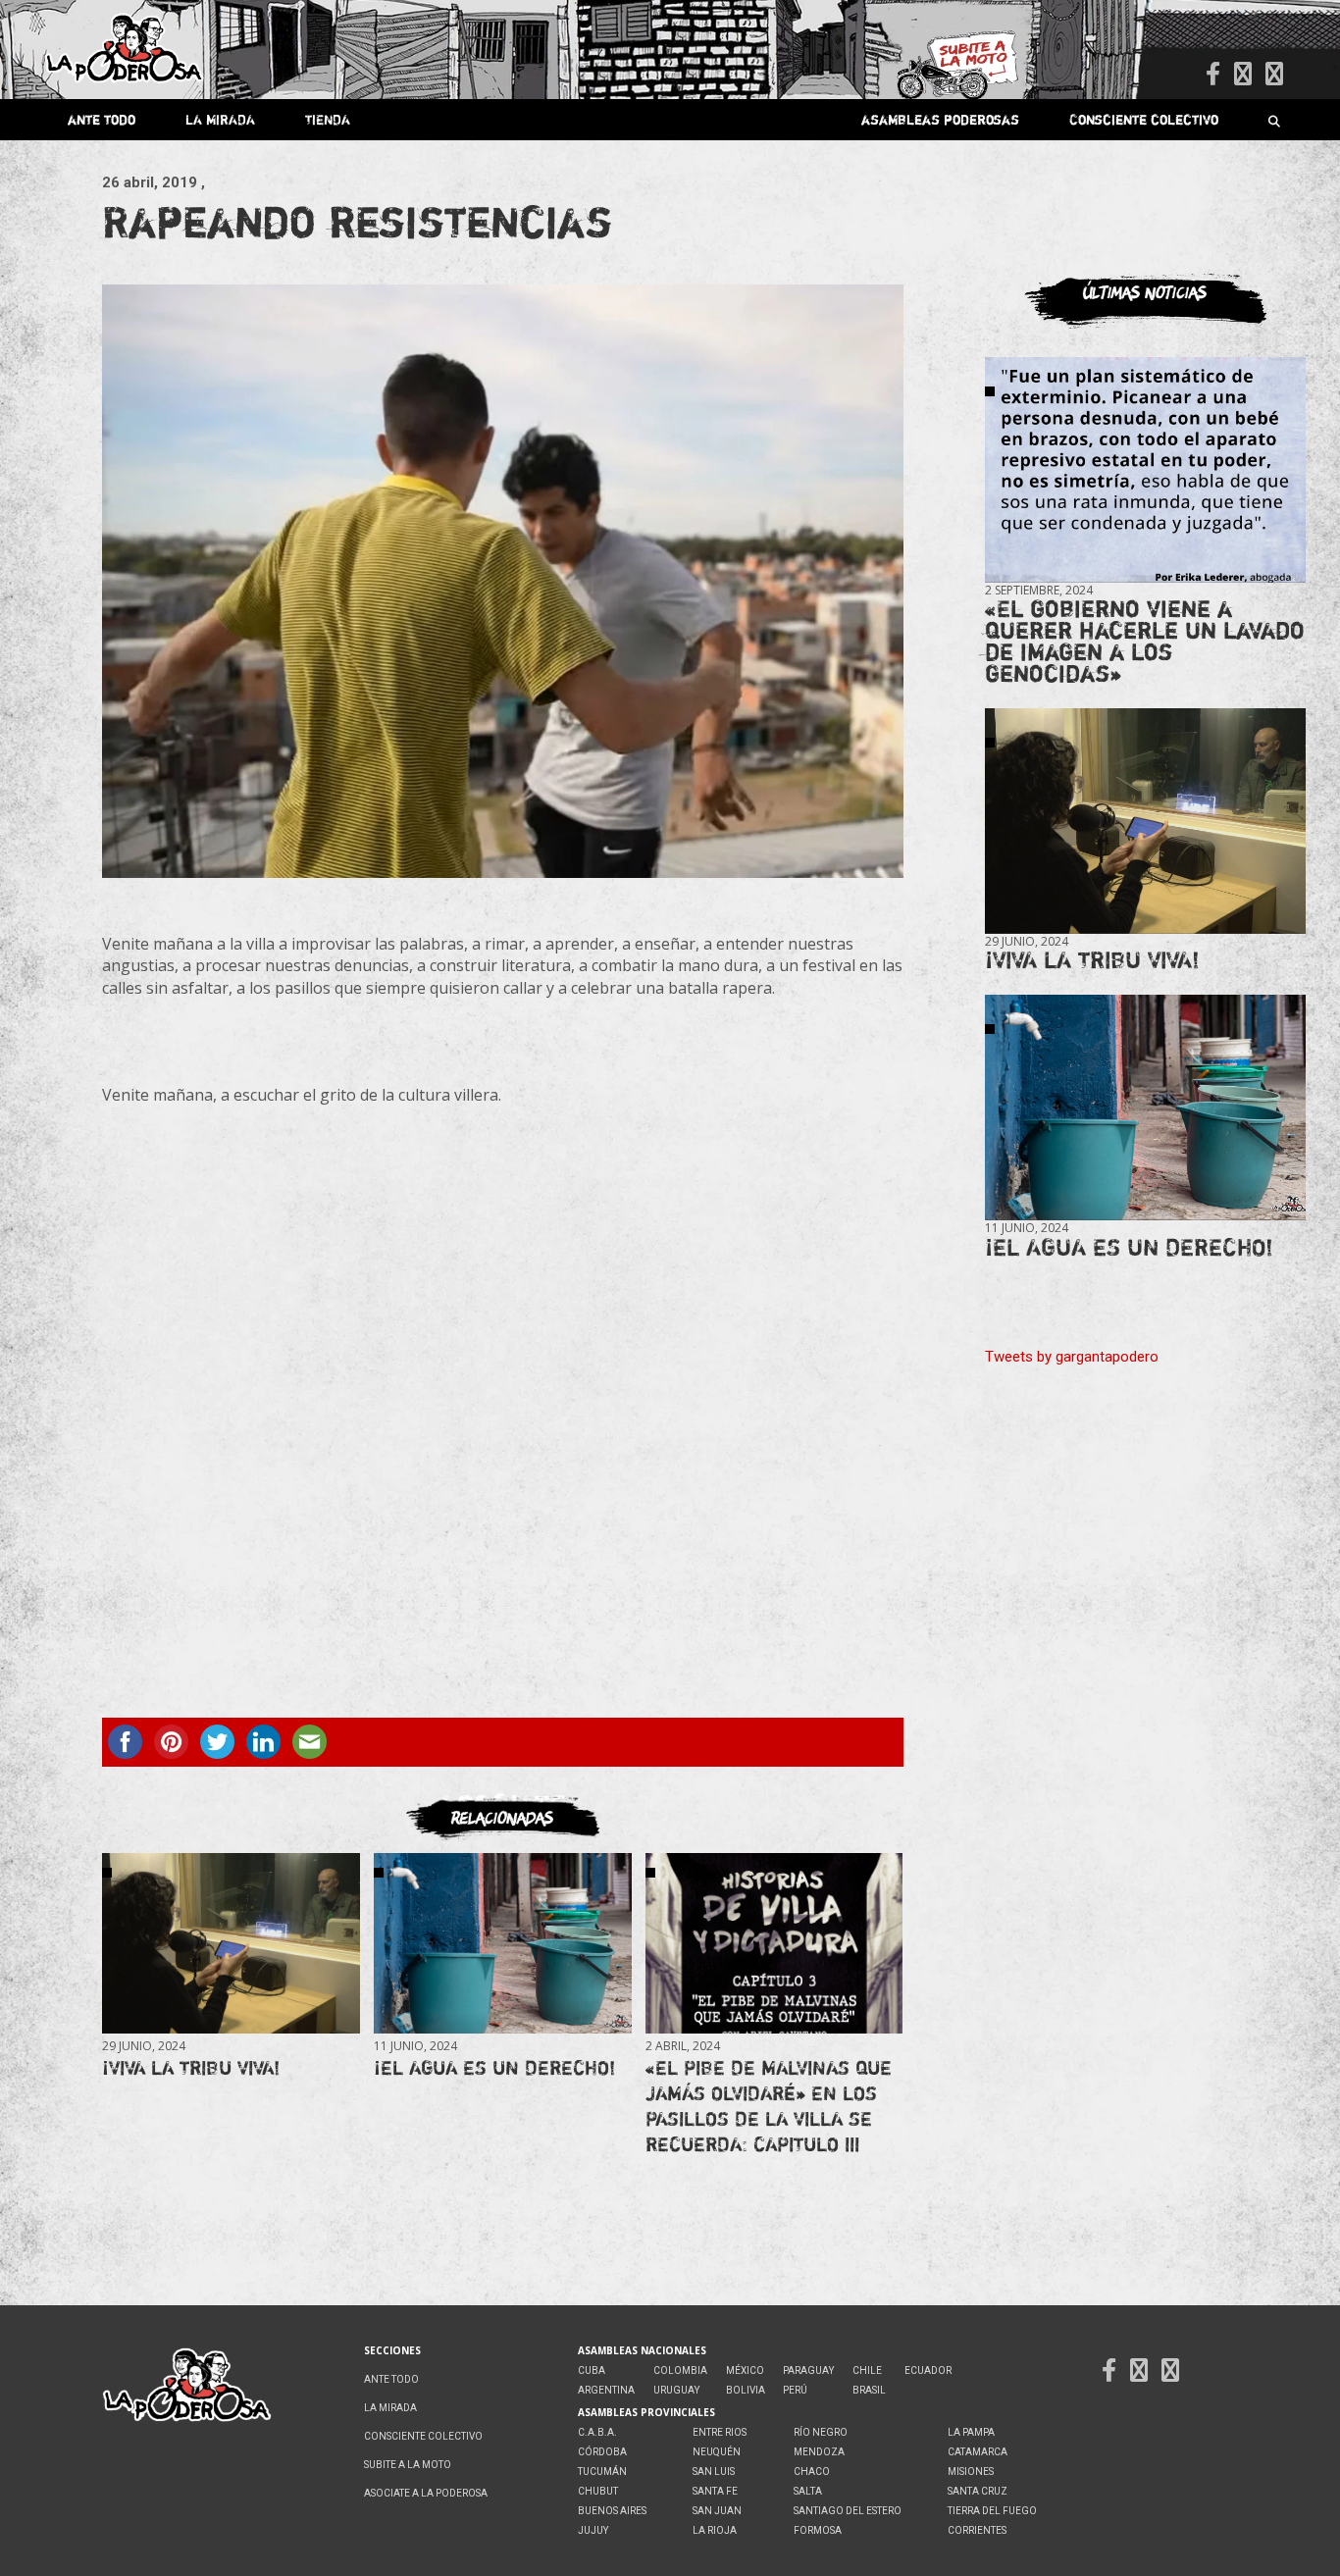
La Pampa (971, 2432)
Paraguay (808, 2370)
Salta (808, 2491)
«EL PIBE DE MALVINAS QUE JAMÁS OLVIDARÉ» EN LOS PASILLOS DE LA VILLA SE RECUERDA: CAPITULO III (769, 2106)
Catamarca (978, 2452)
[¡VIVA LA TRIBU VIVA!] (231, 1944)
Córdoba (602, 2452)
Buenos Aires (612, 2511)
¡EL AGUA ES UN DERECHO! (494, 2067)
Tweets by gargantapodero (1072, 1357)
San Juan (717, 2511)
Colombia (680, 2370)
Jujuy (593, 2530)
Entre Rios (720, 2432)
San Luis (714, 2472)
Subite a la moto (408, 2465)
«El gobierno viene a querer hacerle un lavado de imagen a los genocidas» (1145, 641)
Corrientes (977, 2530)
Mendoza (819, 2452)
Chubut (598, 2491)
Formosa (818, 2530)
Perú (795, 2390)
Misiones (971, 2472)
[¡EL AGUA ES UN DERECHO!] (502, 1944)
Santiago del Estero (848, 2511)
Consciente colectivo (1144, 119)
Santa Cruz (978, 2491)
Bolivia (746, 2390)
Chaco (812, 2472)
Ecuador (928, 2370)
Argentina (606, 2390)
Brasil (869, 2390)
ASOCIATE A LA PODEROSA (426, 2493)
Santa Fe (715, 2491)
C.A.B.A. (597, 2432)
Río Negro (821, 2432)
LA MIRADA (220, 119)
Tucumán (602, 2472)
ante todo (102, 119)
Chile (867, 2370)
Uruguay (676, 2390)
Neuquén (717, 2452)
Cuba (592, 2370)
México (745, 2370)
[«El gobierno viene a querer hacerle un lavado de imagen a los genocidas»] (1145, 470)
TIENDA (328, 119)
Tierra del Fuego (992, 2511)
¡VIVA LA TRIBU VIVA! (191, 2067)
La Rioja (715, 2530)
